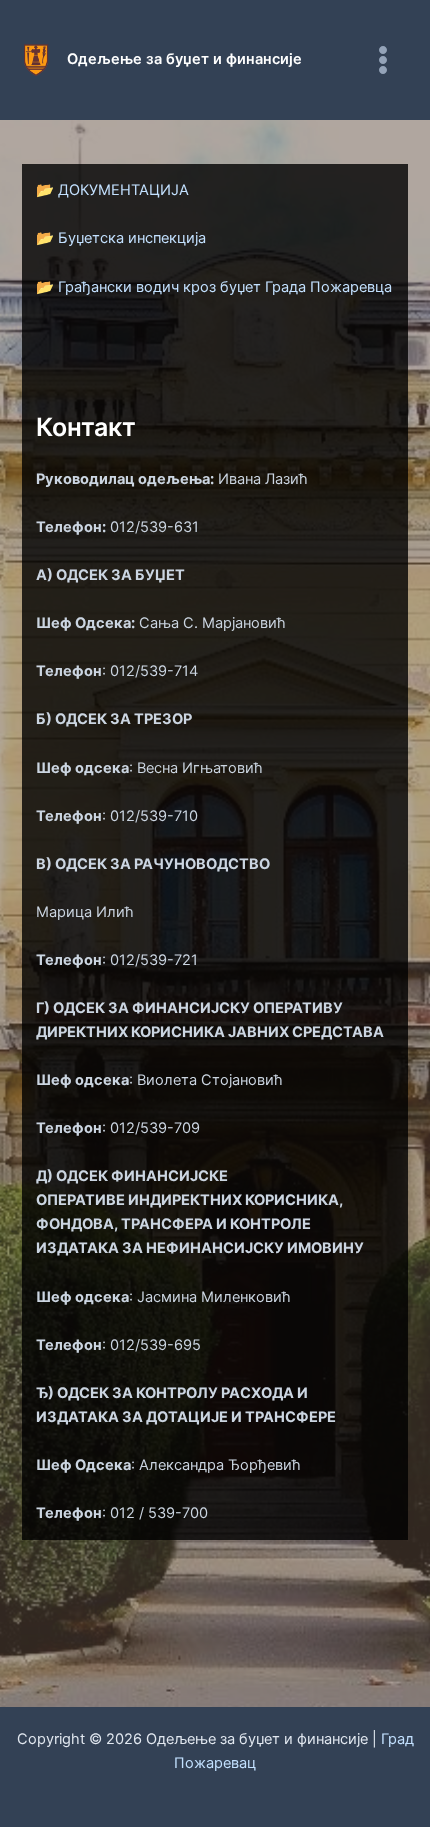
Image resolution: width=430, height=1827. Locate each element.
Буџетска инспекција (132, 238)
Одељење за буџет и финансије (184, 59)
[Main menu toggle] (383, 60)
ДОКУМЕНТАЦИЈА (123, 190)
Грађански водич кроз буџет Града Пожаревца (225, 287)
